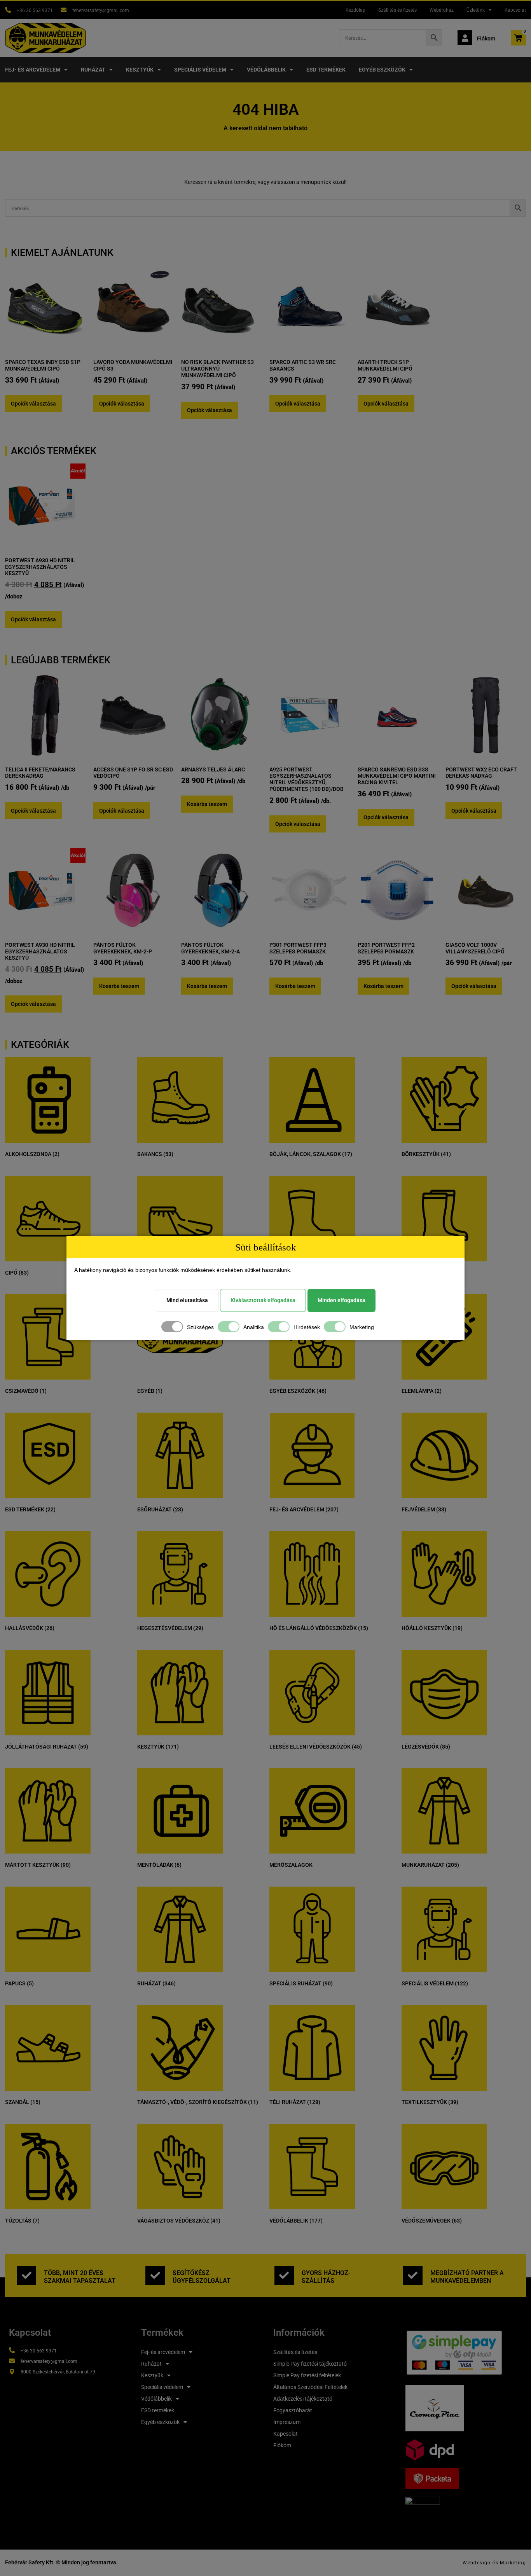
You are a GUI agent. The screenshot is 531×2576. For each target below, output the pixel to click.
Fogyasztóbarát (293, 2410)
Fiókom (486, 38)
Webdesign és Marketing (494, 2563)
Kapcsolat (515, 10)
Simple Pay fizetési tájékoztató (310, 2364)
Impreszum (287, 2422)
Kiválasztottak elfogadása (263, 1300)
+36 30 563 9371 (35, 10)
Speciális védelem (200, 70)
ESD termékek (326, 70)
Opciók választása (33, 404)
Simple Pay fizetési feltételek (307, 2375)
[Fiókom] (465, 38)
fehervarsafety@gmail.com (101, 10)
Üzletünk (476, 10)
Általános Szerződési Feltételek (310, 2387)
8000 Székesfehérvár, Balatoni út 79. (59, 2372)
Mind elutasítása (187, 1300)
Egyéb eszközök (382, 70)
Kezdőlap (355, 10)
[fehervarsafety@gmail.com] (64, 10)
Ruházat (93, 70)
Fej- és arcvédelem (33, 70)
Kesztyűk (140, 70)
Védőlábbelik (266, 70)
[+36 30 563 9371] (8, 10)
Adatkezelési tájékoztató (303, 2399)
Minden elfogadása (341, 1300)
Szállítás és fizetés (397, 10)
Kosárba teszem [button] (207, 804)
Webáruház (442, 10)
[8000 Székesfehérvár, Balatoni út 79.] (12, 2372)
